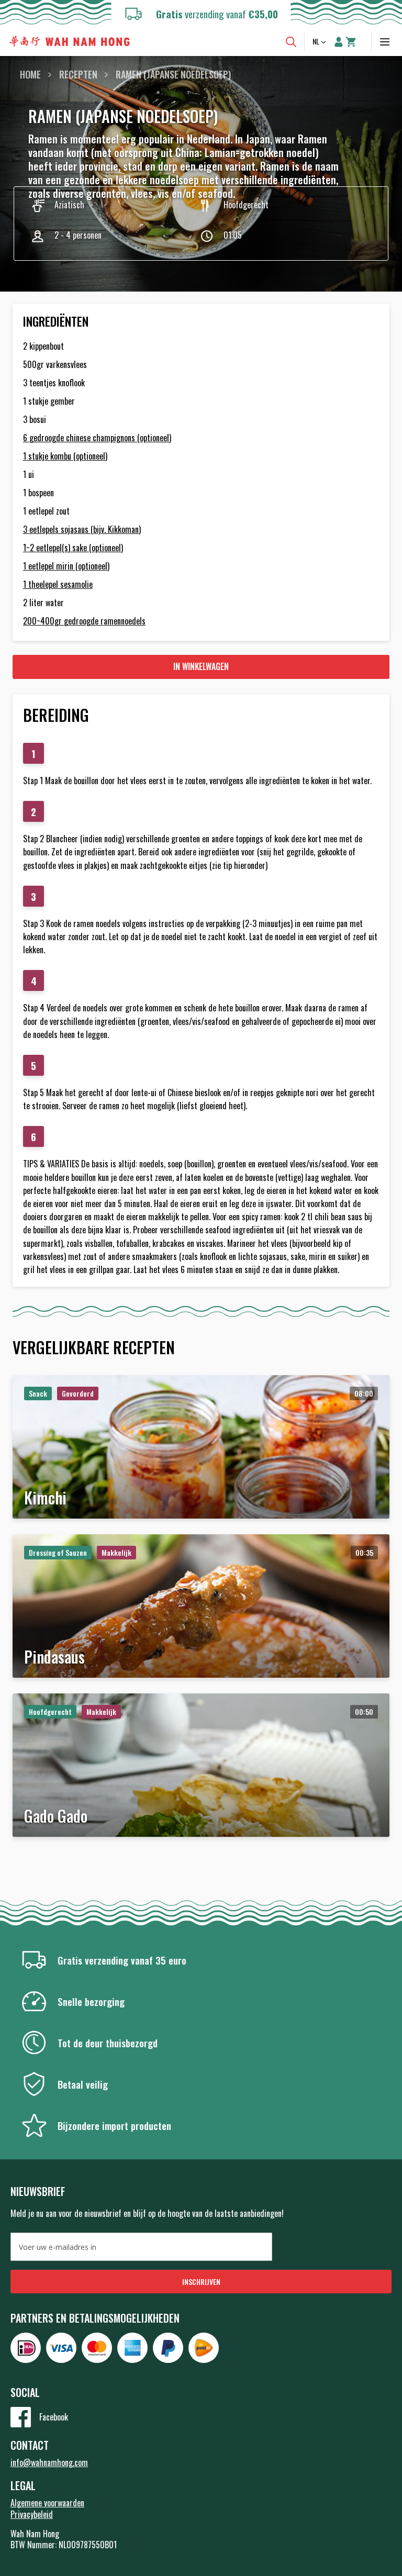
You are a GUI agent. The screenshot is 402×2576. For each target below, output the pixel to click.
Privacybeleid (32, 2514)
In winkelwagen (201, 666)
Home (30, 74)
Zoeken (291, 42)
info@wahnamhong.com (49, 2462)
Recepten (78, 74)
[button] (320, 42)
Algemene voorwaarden (47, 2503)
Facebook (54, 2417)
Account (339, 42)
